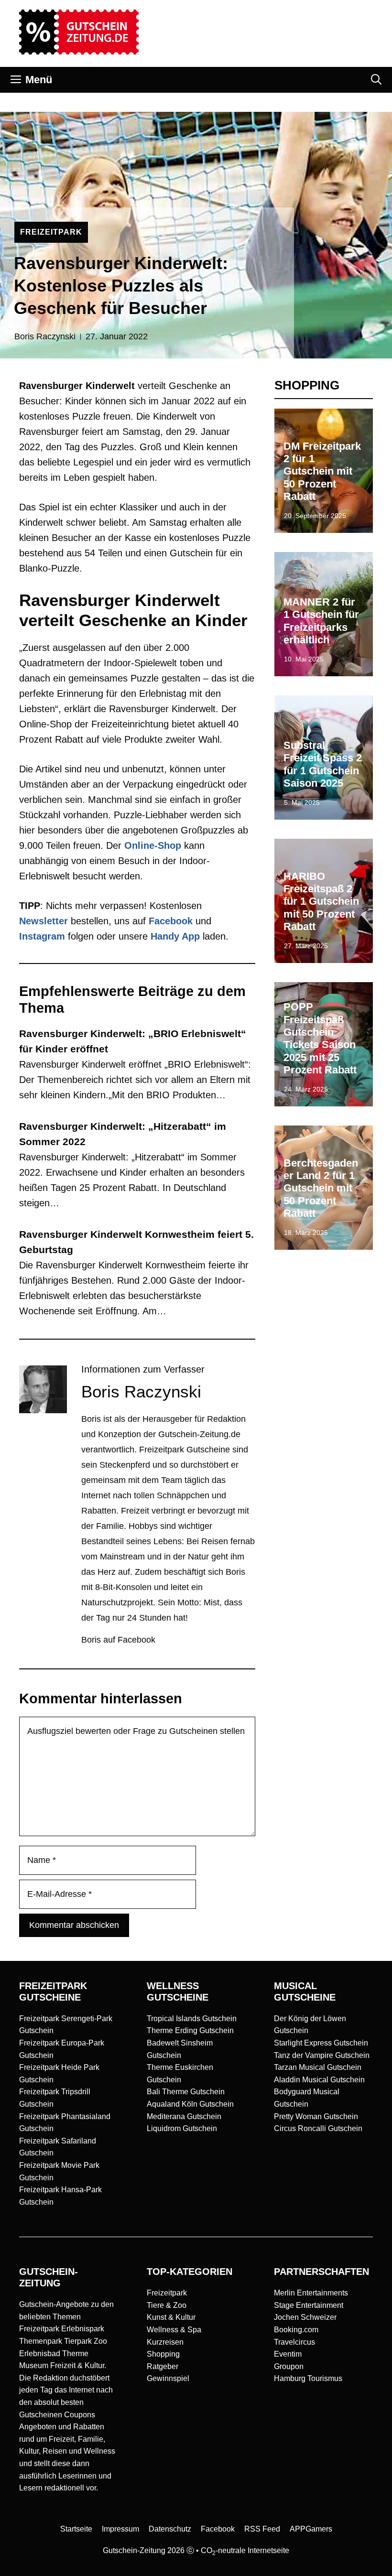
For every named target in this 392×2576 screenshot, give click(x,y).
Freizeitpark (167, 2293)
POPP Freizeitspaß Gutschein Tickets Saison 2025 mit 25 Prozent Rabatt (320, 1038)
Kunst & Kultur (171, 2317)
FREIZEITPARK (51, 232)
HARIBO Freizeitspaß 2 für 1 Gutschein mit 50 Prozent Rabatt (321, 902)
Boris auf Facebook (118, 1640)
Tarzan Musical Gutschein (318, 2067)
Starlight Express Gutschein (321, 2043)
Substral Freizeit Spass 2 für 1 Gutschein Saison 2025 (323, 764)
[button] (376, 80)
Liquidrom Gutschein (182, 2128)
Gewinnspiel (168, 2378)
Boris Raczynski (45, 336)
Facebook (171, 921)
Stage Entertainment (309, 2305)
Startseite (76, 2529)
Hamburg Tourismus (308, 2378)
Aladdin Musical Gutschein (319, 2080)
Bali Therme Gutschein (186, 2092)
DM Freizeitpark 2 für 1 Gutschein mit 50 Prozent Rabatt (322, 471)
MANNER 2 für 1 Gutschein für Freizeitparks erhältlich (321, 621)
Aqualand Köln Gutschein (190, 2104)
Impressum (120, 2529)
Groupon (289, 2366)
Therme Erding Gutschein (190, 2030)
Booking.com (296, 2330)
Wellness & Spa (174, 2330)
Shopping (163, 2354)
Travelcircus (294, 2342)
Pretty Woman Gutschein (316, 2116)
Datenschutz (170, 2529)
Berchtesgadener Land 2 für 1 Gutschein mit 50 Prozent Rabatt (321, 1188)
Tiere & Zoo (167, 2305)
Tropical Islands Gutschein (192, 2019)
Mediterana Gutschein (184, 2116)
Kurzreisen (165, 2342)
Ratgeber (163, 2366)
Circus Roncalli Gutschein (318, 2128)
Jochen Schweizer (305, 2317)
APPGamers (311, 2529)
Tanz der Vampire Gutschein (322, 2055)
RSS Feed (262, 2529)
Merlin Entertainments (311, 2293)
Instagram (42, 936)
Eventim (288, 2354)
